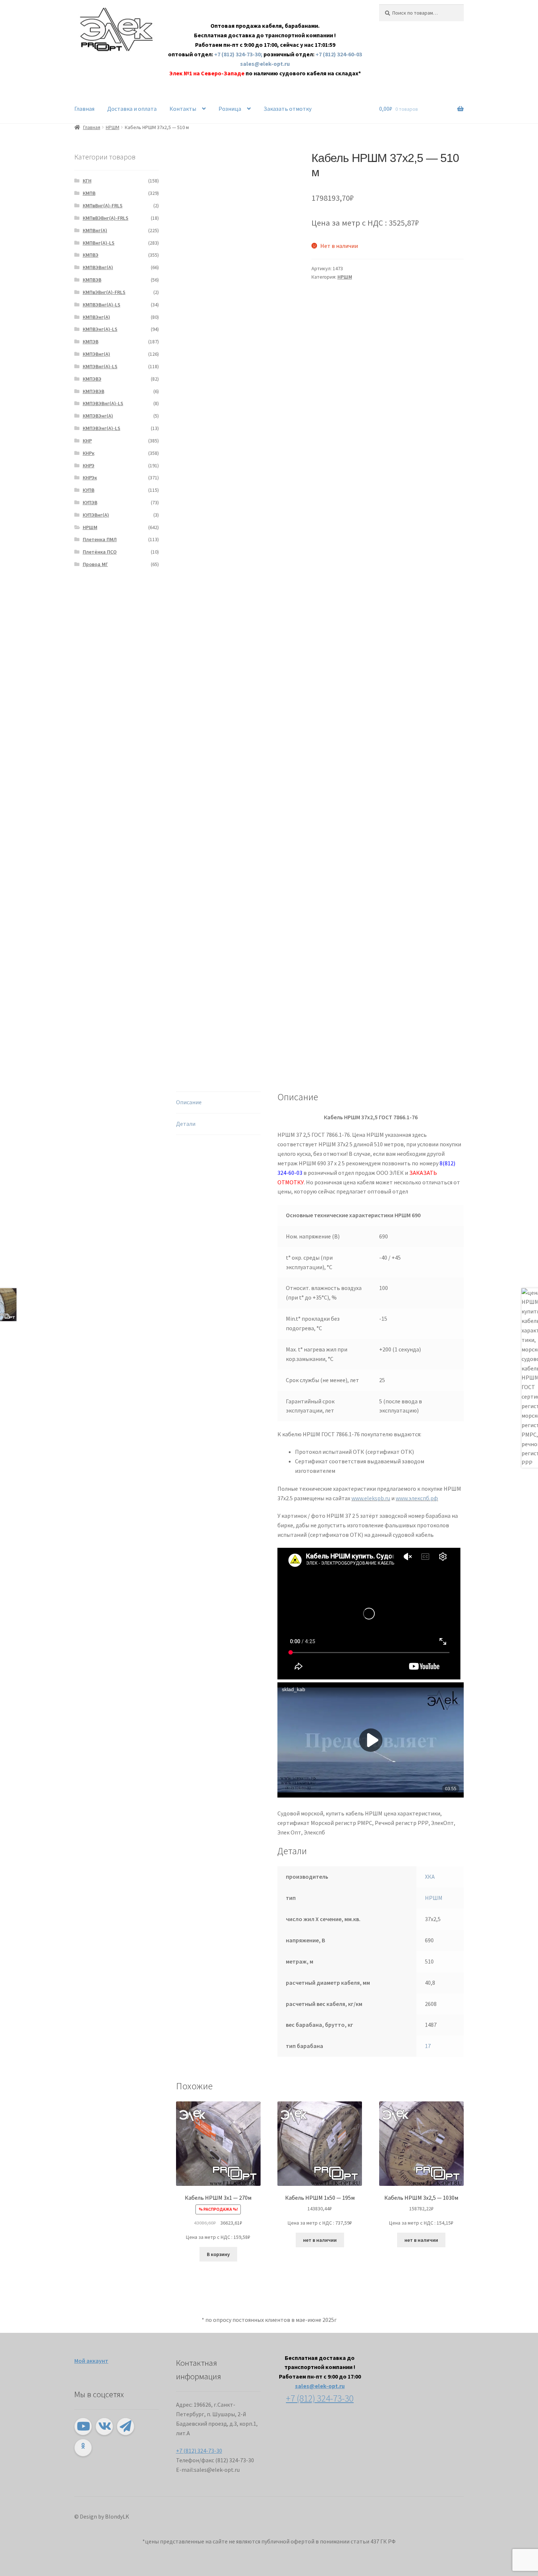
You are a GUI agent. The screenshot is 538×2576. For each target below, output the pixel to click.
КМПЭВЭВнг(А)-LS (103, 403)
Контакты (183, 109)
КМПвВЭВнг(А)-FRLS (106, 218)
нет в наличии (320, 2240)
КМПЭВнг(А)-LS (100, 366)
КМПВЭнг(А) (96, 317)
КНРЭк (90, 478)
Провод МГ (95, 564)
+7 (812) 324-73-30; (239, 54)
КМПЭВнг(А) (96, 354)
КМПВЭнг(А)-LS (100, 329)
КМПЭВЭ (92, 379)
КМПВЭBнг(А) (98, 267)
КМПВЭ (91, 255)
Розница (230, 109)
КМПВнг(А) (95, 230)
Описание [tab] (189, 1102)
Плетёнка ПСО (100, 552)
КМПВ (89, 193)
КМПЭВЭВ (94, 391)
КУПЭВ (90, 502)
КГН (87, 181)
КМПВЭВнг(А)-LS (102, 305)
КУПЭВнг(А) (96, 515)
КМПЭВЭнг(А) (98, 416)
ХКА (430, 1877)
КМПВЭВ (92, 280)
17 (428, 2046)
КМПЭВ (91, 342)
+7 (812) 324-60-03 (339, 54)
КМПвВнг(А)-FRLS (103, 205)
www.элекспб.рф (417, 1498)
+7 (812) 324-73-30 (199, 2451)
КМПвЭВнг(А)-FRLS (104, 292)
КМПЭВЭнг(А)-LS (102, 428)
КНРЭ (89, 465)
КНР (87, 441)
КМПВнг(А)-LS (99, 243)
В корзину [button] (218, 2254)
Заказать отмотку (287, 109)
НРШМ (113, 127)
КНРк (89, 453)
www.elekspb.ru (371, 1498)
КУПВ (89, 490)
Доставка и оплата (132, 109)
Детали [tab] (186, 1124)
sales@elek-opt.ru (265, 64)
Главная (84, 109)
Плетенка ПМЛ (100, 539)
